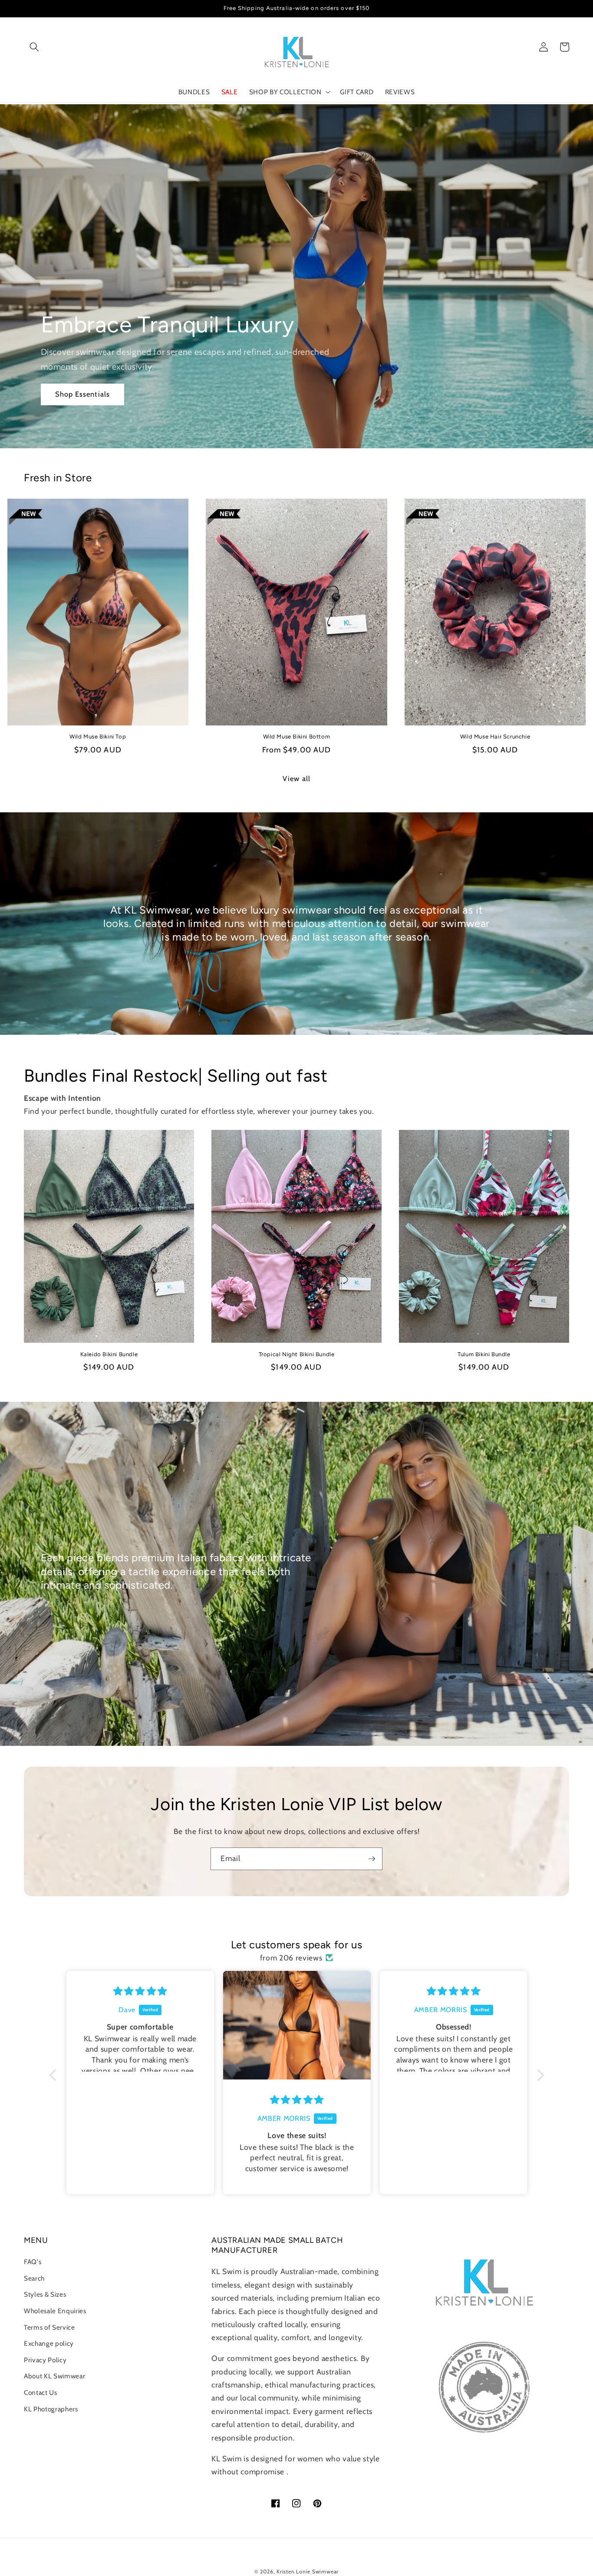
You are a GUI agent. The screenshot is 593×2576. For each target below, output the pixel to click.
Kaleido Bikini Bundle (109, 1354)
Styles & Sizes (45, 2294)
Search (34, 2278)
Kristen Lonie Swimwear (308, 2571)
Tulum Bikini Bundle (484, 1354)
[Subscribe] (372, 1859)
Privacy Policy (45, 2360)
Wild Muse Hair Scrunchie (495, 737)
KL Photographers (51, 2409)
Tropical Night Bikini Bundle (297, 1354)
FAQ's (33, 2262)
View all (296, 778)
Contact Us (41, 2392)
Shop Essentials (83, 394)
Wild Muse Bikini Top (98, 737)
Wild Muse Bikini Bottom (297, 737)
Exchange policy (49, 2343)
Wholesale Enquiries (55, 2311)
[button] (34, 47)
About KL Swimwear (54, 2376)
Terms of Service (49, 2327)
